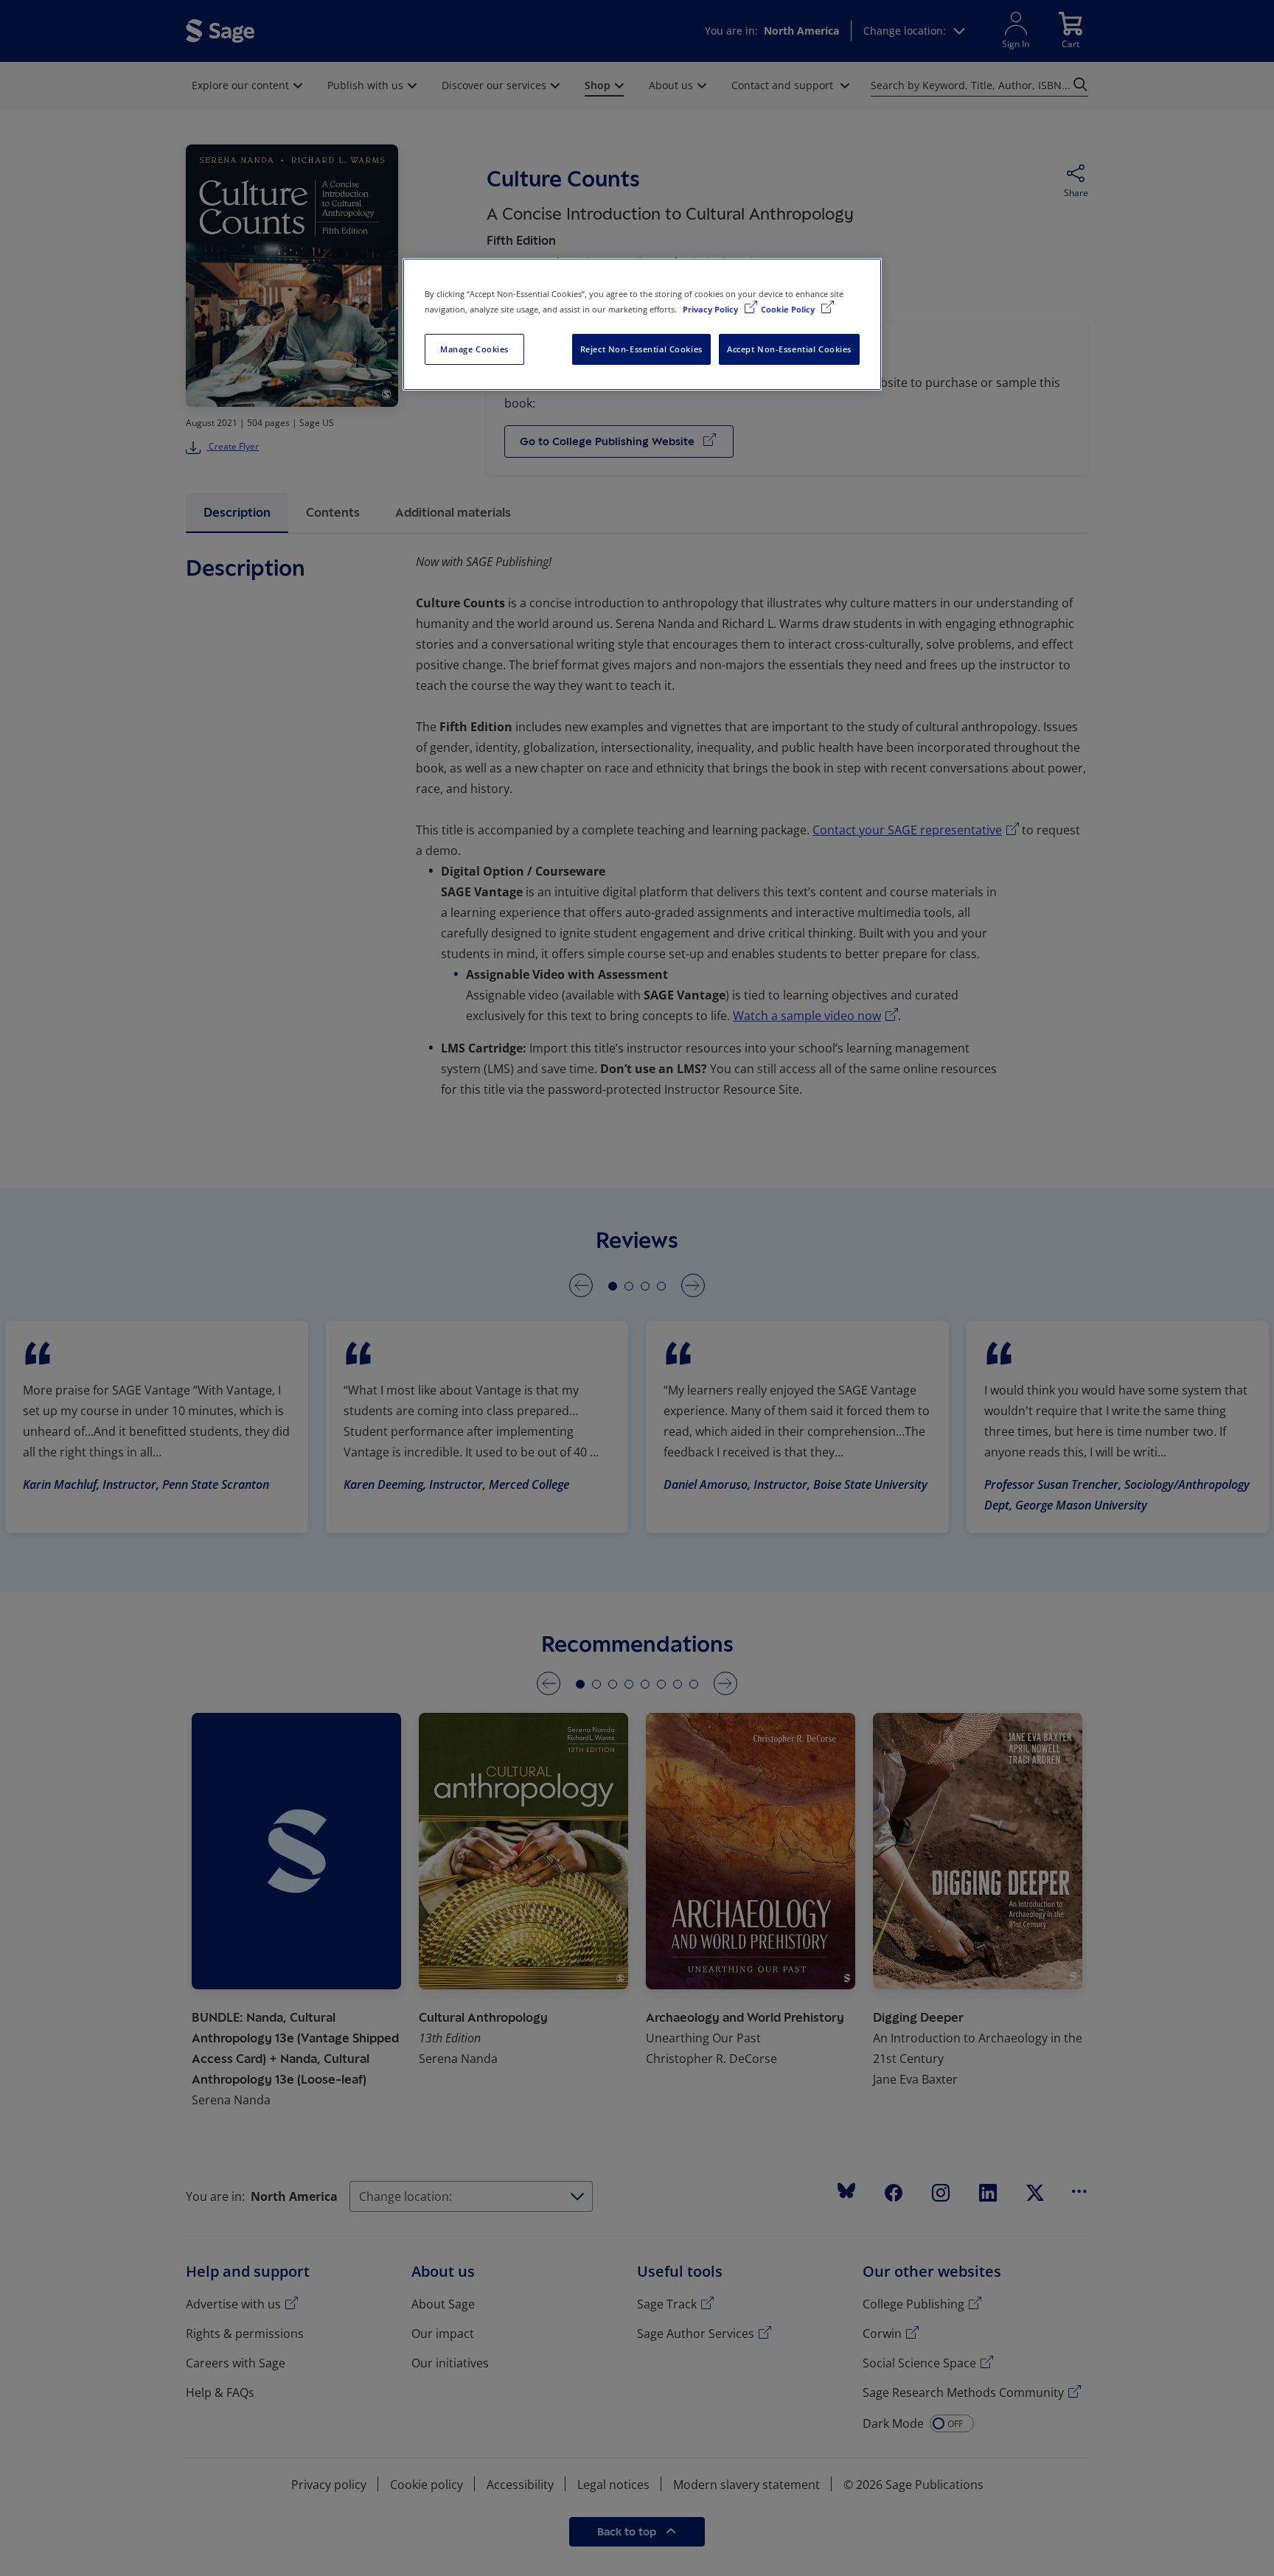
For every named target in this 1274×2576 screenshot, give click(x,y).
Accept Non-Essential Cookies (789, 349)
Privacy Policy (711, 309)
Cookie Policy (789, 309)
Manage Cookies (474, 349)
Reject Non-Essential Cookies (641, 349)
